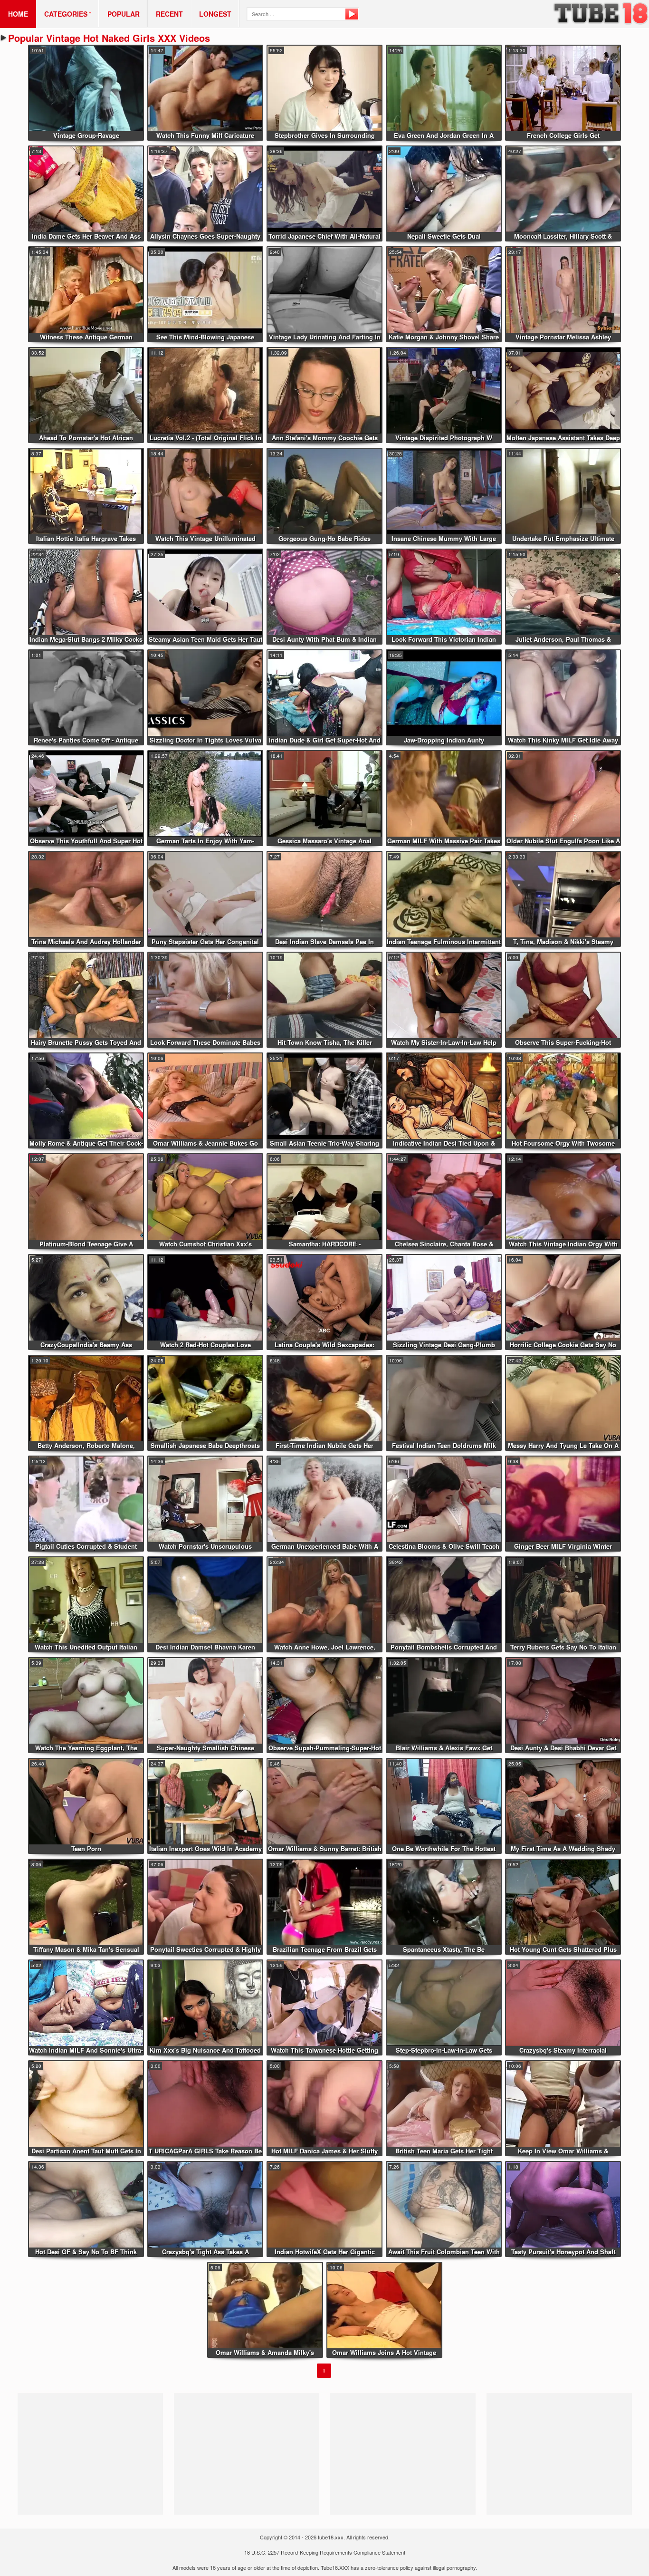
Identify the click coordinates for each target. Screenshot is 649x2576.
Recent (169, 14)
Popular (124, 14)
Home (18, 14)
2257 (274, 2552)
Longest (215, 14)
